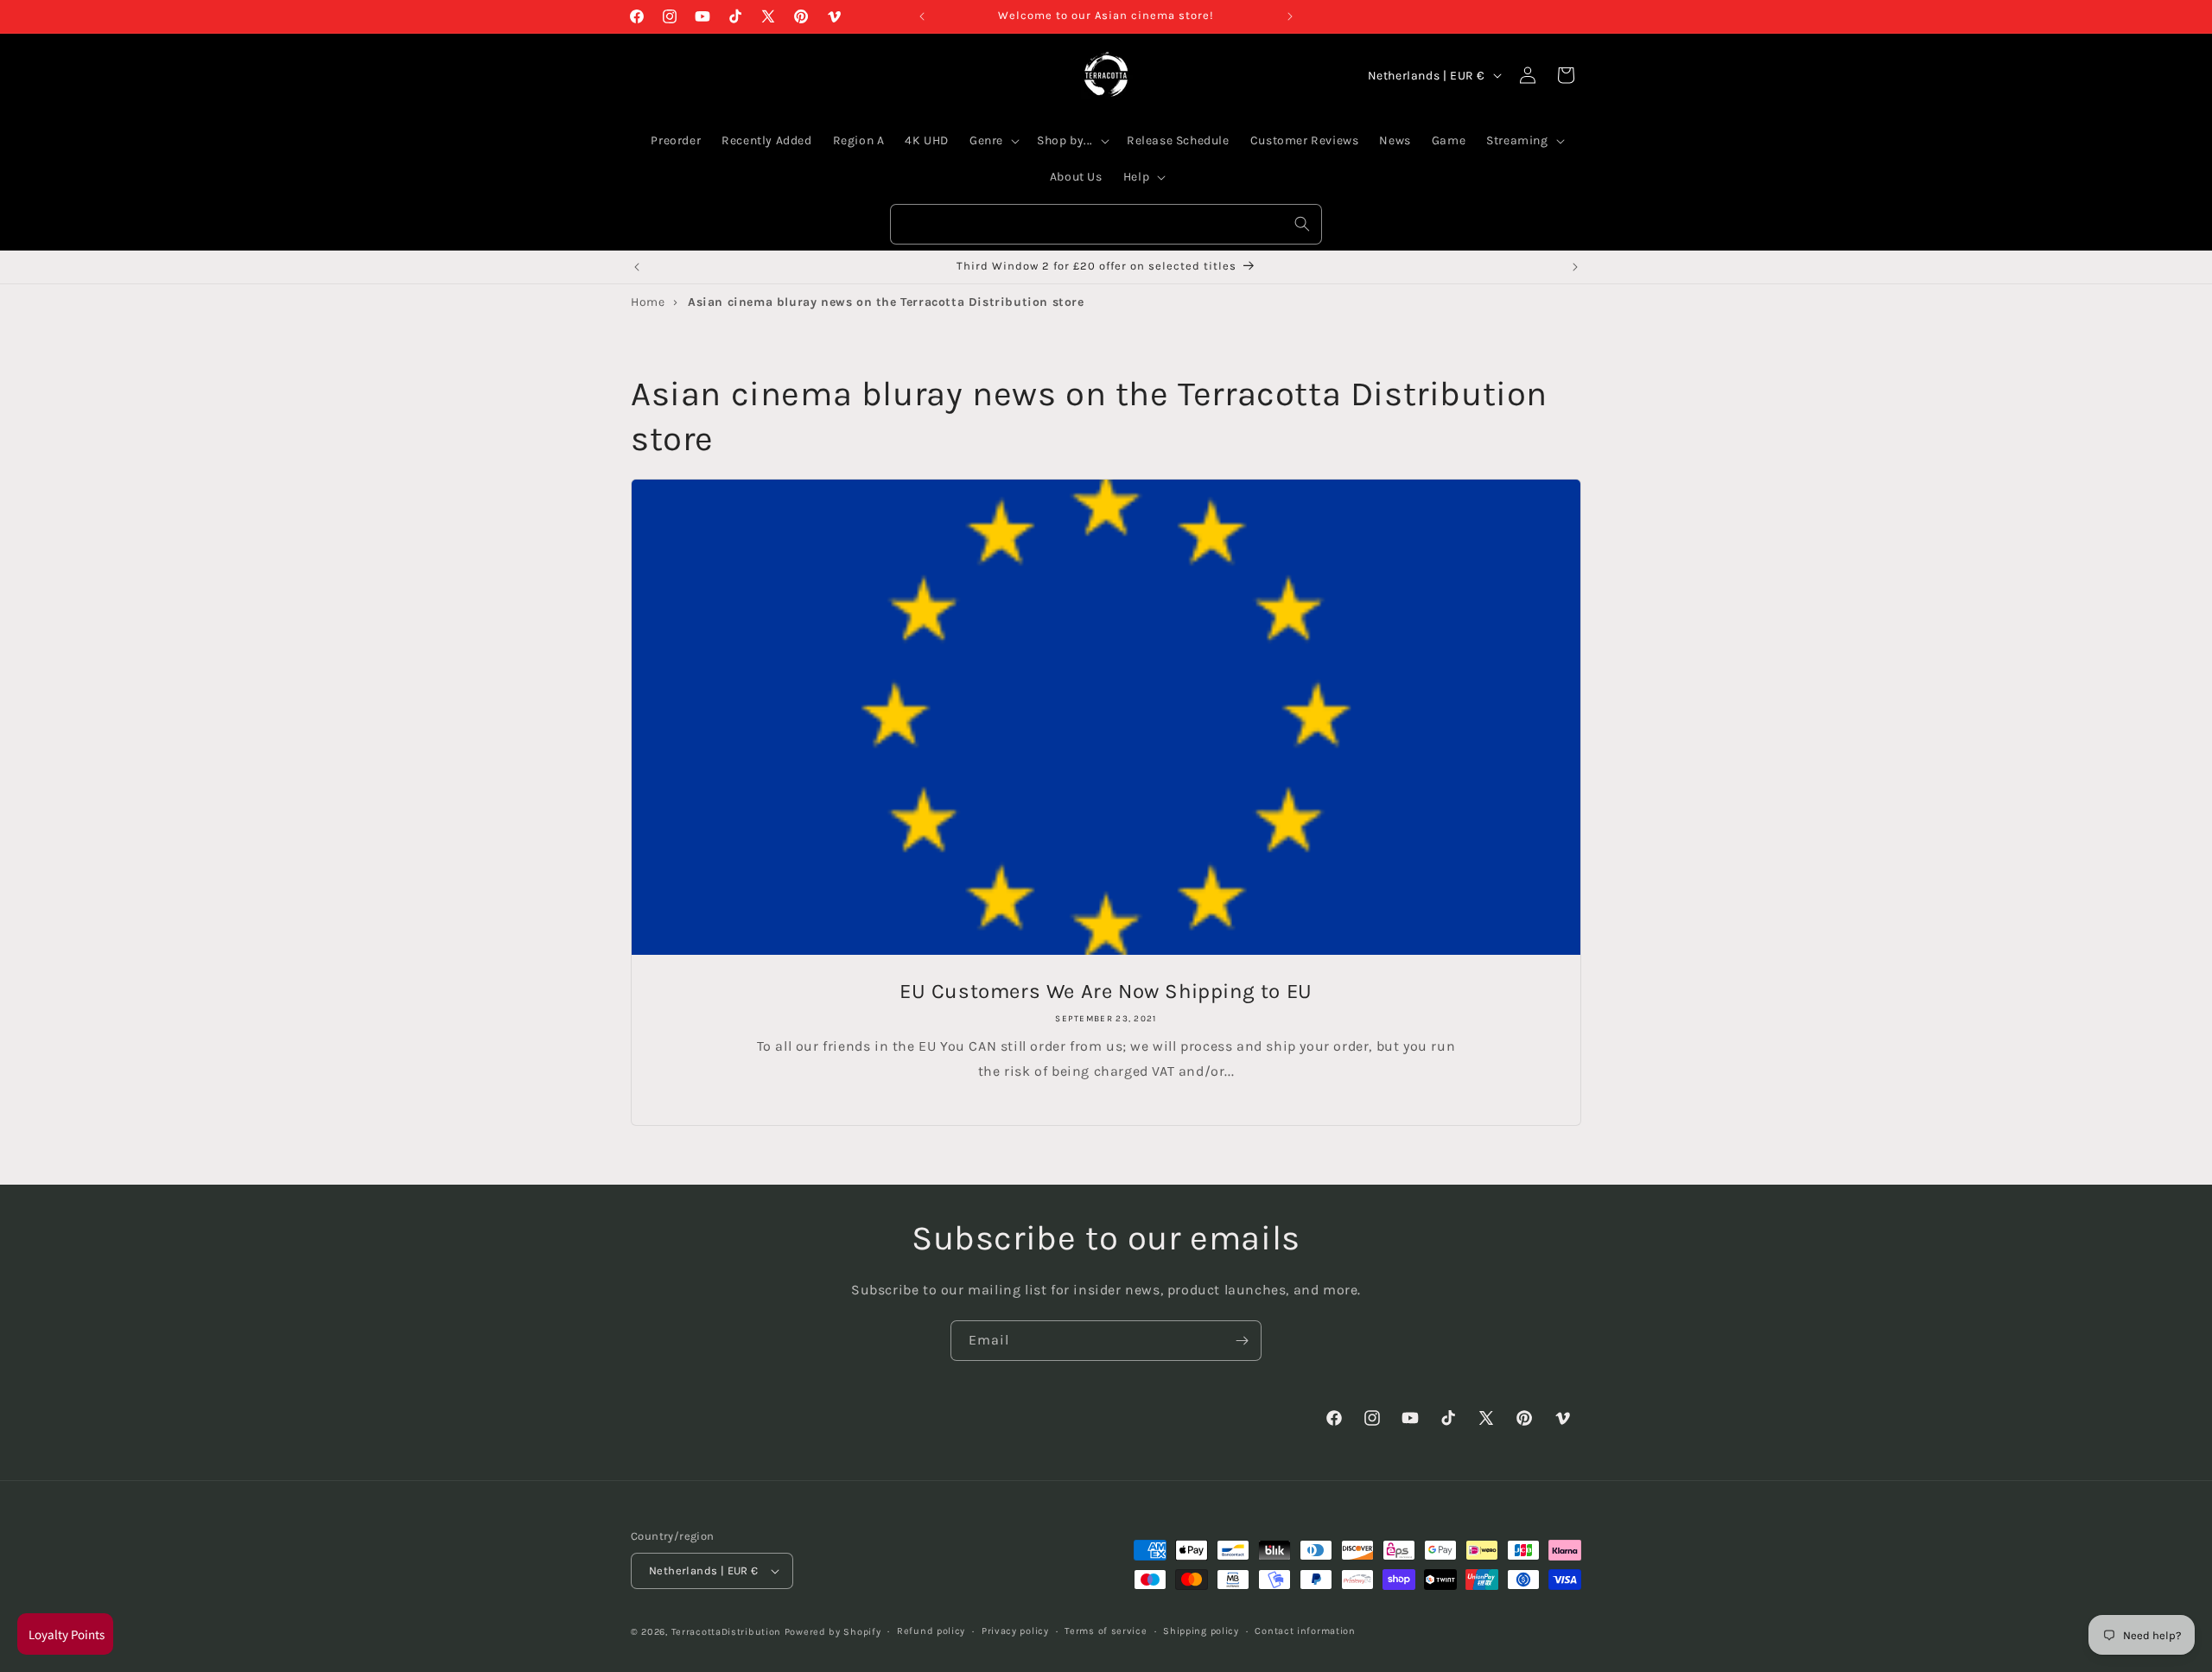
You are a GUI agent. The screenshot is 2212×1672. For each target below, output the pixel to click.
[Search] (1302, 224)
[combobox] (1106, 224)
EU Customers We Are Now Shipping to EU (1106, 991)
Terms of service (1106, 1631)
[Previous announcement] (922, 16)
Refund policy (931, 1631)
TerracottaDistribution (726, 1632)
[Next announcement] (1290, 16)
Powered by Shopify (833, 1632)
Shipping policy (1201, 1631)
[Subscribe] (1242, 1341)
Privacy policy (1015, 1631)
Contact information (1305, 1631)
